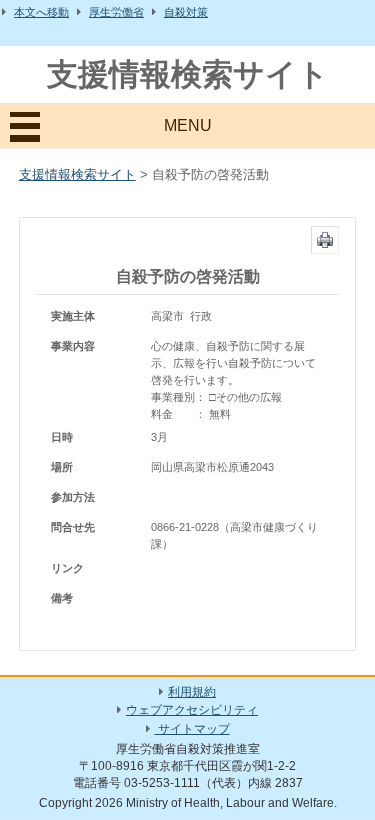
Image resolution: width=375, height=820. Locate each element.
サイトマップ (192, 729)
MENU (188, 125)
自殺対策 (186, 12)
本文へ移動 (41, 12)
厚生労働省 (116, 12)
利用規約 (192, 692)
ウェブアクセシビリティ (192, 710)
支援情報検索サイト (188, 74)
